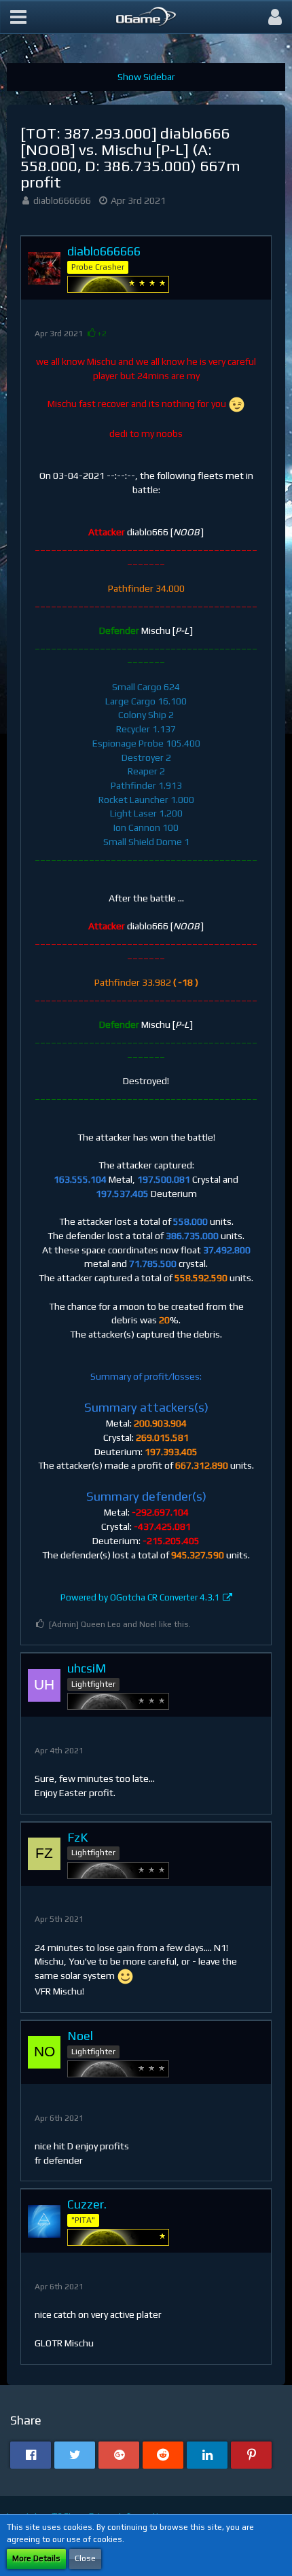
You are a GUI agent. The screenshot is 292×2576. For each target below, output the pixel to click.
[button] (18, 17)
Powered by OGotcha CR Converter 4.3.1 (140, 1597)
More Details (36, 2558)
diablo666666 (62, 200)
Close (85, 2558)
